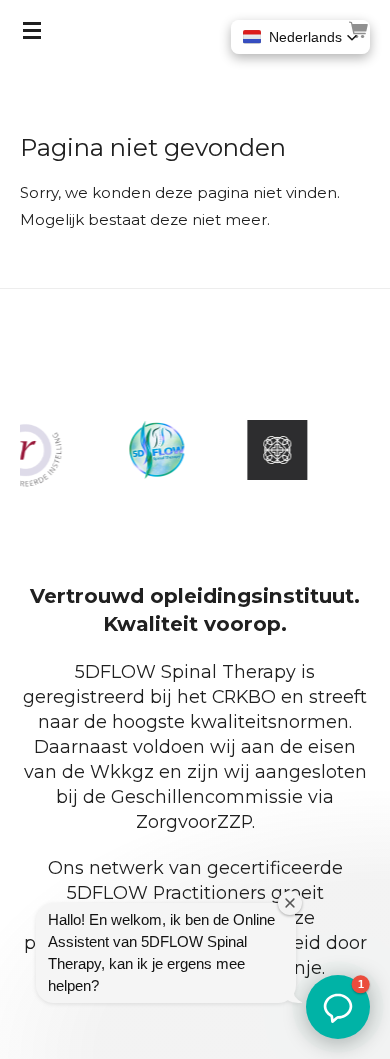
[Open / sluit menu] (32, 30)
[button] (300, 37)
